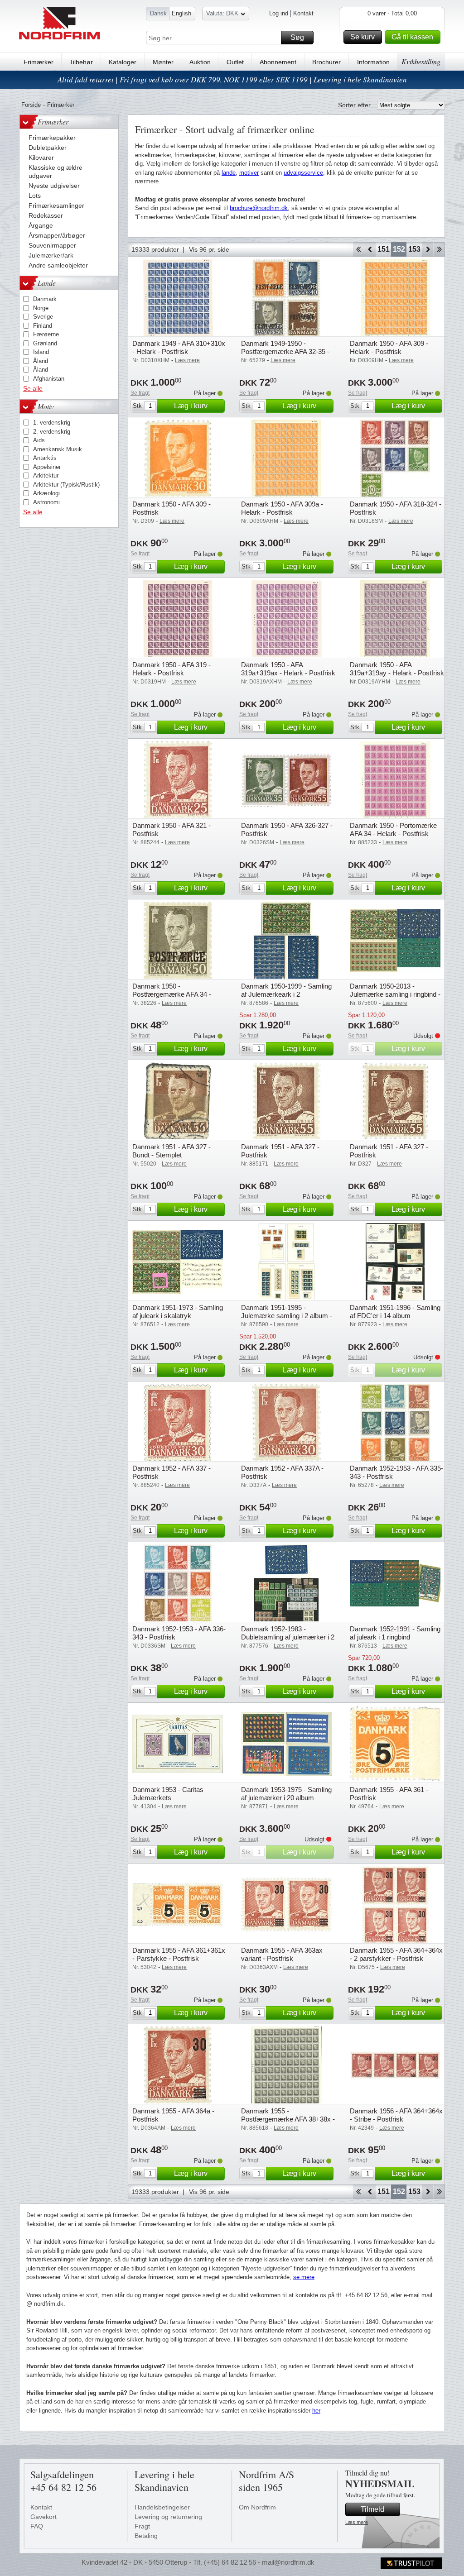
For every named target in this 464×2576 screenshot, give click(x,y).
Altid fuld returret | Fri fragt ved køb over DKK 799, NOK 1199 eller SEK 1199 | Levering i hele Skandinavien (232, 79)
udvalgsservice (303, 173)
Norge (41, 308)
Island (41, 352)
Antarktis (45, 458)
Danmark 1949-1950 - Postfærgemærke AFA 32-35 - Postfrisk (285, 351)
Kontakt (303, 13)
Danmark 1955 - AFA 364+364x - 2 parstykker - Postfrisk (396, 1954)
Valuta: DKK (222, 13)
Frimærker (39, 62)
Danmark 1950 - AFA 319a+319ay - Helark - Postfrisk (397, 669)
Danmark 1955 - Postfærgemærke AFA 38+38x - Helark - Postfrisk (288, 2119)
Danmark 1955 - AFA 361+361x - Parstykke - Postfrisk (179, 1954)
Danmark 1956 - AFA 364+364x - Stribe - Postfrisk (396, 2115)
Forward (428, 249)
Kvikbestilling (421, 61)
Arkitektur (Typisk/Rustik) (66, 485)
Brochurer (326, 62)
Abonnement (278, 62)
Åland (41, 361)
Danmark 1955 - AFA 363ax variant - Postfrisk (282, 1954)
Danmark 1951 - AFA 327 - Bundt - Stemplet (172, 1151)
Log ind (279, 13)
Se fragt (140, 393)
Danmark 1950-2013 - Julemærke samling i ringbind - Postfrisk (395, 994)
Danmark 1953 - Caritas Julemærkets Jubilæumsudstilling (168, 1798)
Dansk (158, 13)
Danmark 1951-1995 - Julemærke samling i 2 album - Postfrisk (287, 1316)
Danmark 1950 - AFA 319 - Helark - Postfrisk (172, 669)
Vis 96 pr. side (209, 249)
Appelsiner (47, 467)
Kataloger (123, 62)
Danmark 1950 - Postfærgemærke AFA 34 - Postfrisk (172, 994)
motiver (249, 173)
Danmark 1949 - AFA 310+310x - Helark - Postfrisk (179, 347)
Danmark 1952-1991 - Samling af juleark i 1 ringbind (395, 1633)
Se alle (33, 388)
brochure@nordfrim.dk (259, 208)
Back (370, 249)
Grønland (45, 343)
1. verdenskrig (52, 423)
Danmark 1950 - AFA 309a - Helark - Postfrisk (282, 508)
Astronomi (46, 502)
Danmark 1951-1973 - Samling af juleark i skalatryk (178, 1312)
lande (229, 173)
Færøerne (46, 334)
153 (414, 249)
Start (358, 249)
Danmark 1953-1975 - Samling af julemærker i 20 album (286, 1794)
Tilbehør (81, 62)
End (439, 249)
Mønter (163, 62)
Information (373, 62)
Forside (31, 105)
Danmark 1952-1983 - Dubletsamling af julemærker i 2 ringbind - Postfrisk (288, 1637)
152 (399, 249)
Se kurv (362, 37)
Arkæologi (46, 493)
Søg (297, 37)
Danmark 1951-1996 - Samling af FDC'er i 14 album (395, 1312)
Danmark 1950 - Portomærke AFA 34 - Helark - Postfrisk (393, 829)
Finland (43, 326)
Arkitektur (46, 476)
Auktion (200, 62)
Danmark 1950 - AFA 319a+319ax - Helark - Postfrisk (288, 669)
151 (384, 249)
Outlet (235, 62)
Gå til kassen (412, 37)
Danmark (45, 299)
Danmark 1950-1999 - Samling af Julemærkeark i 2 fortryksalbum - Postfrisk (286, 994)
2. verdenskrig (52, 432)
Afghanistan (49, 379)
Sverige (43, 317)
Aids (39, 440)
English (181, 13)
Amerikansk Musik (58, 449)
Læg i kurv (191, 406)
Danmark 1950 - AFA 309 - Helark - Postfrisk (389, 347)
